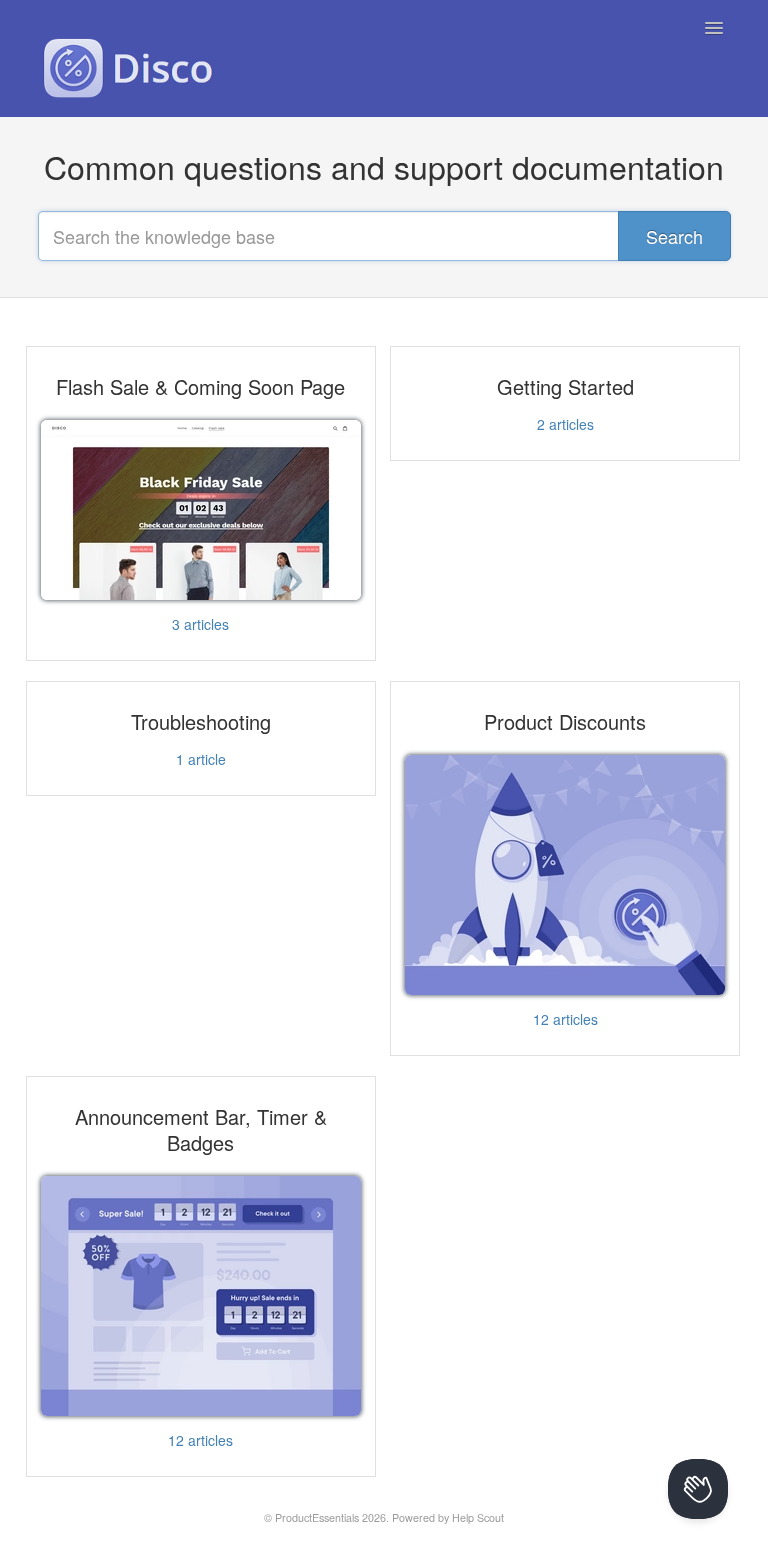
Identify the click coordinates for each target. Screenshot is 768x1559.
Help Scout (478, 1517)
